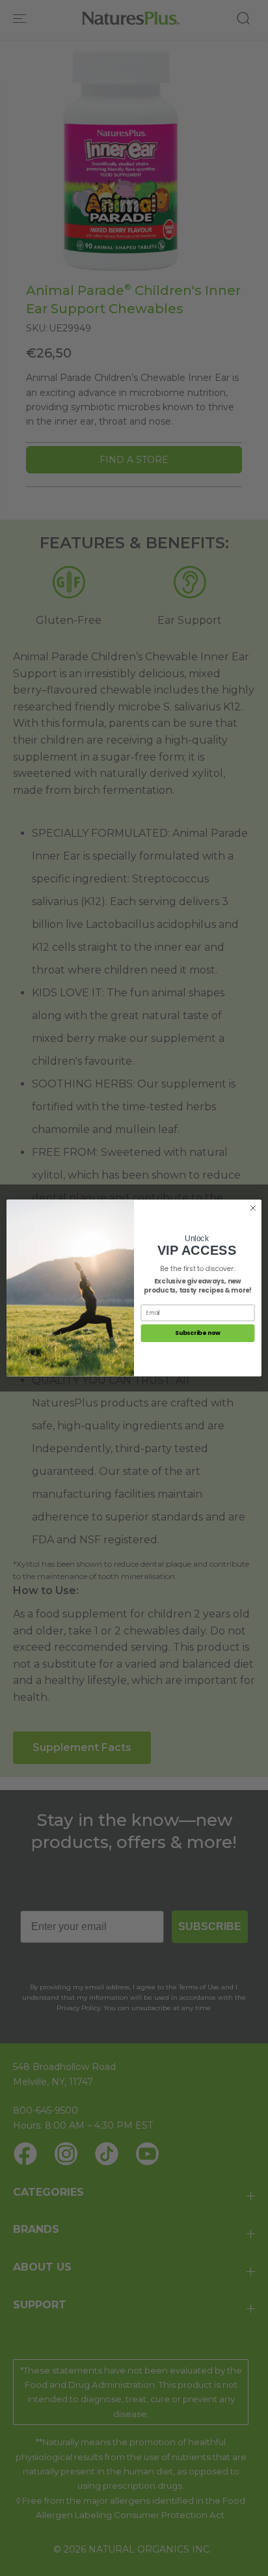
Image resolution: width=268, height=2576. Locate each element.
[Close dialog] (253, 1208)
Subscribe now (198, 1333)
